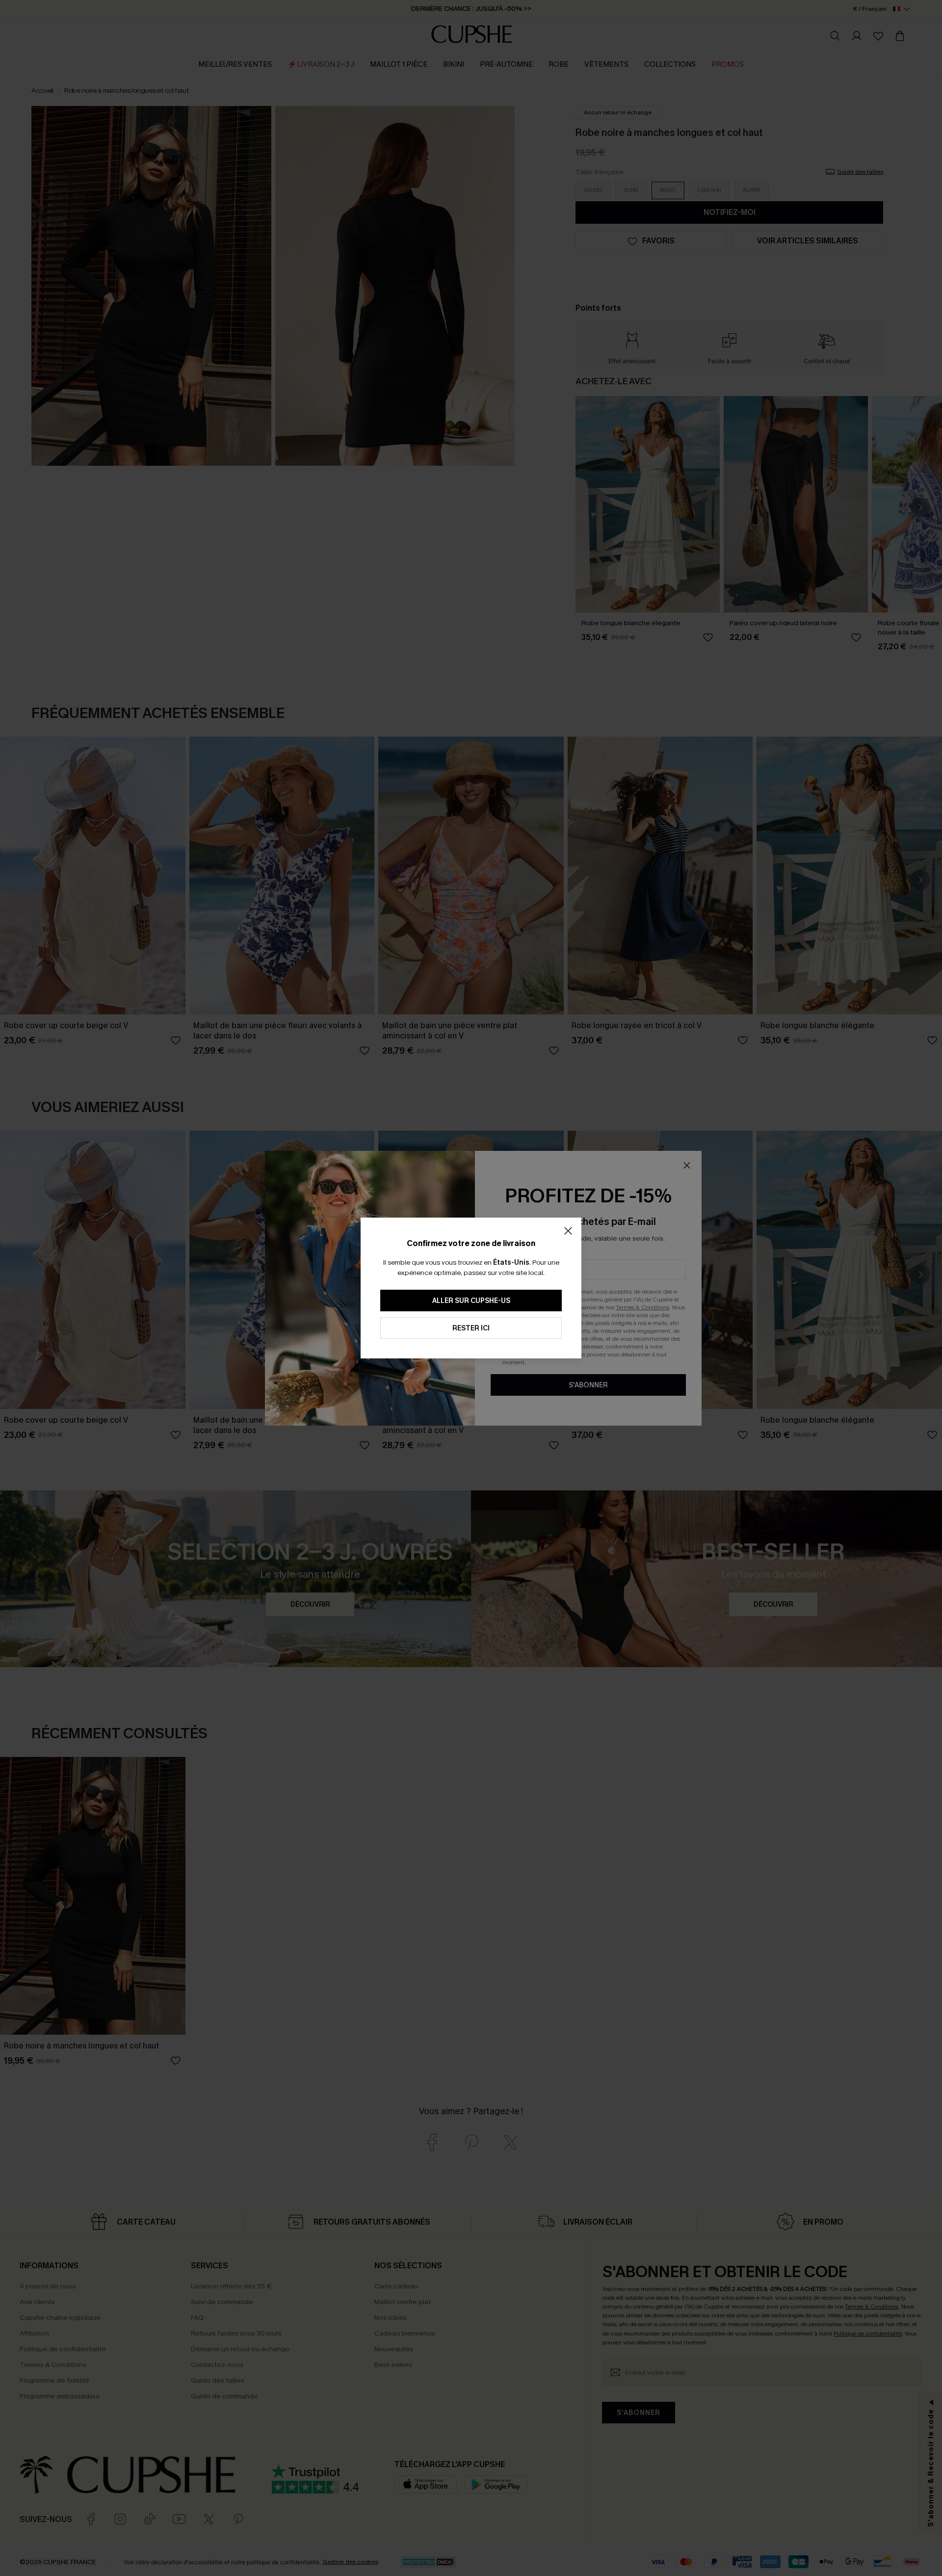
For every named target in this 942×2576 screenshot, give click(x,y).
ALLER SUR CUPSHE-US (471, 1301)
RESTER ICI (471, 1328)
